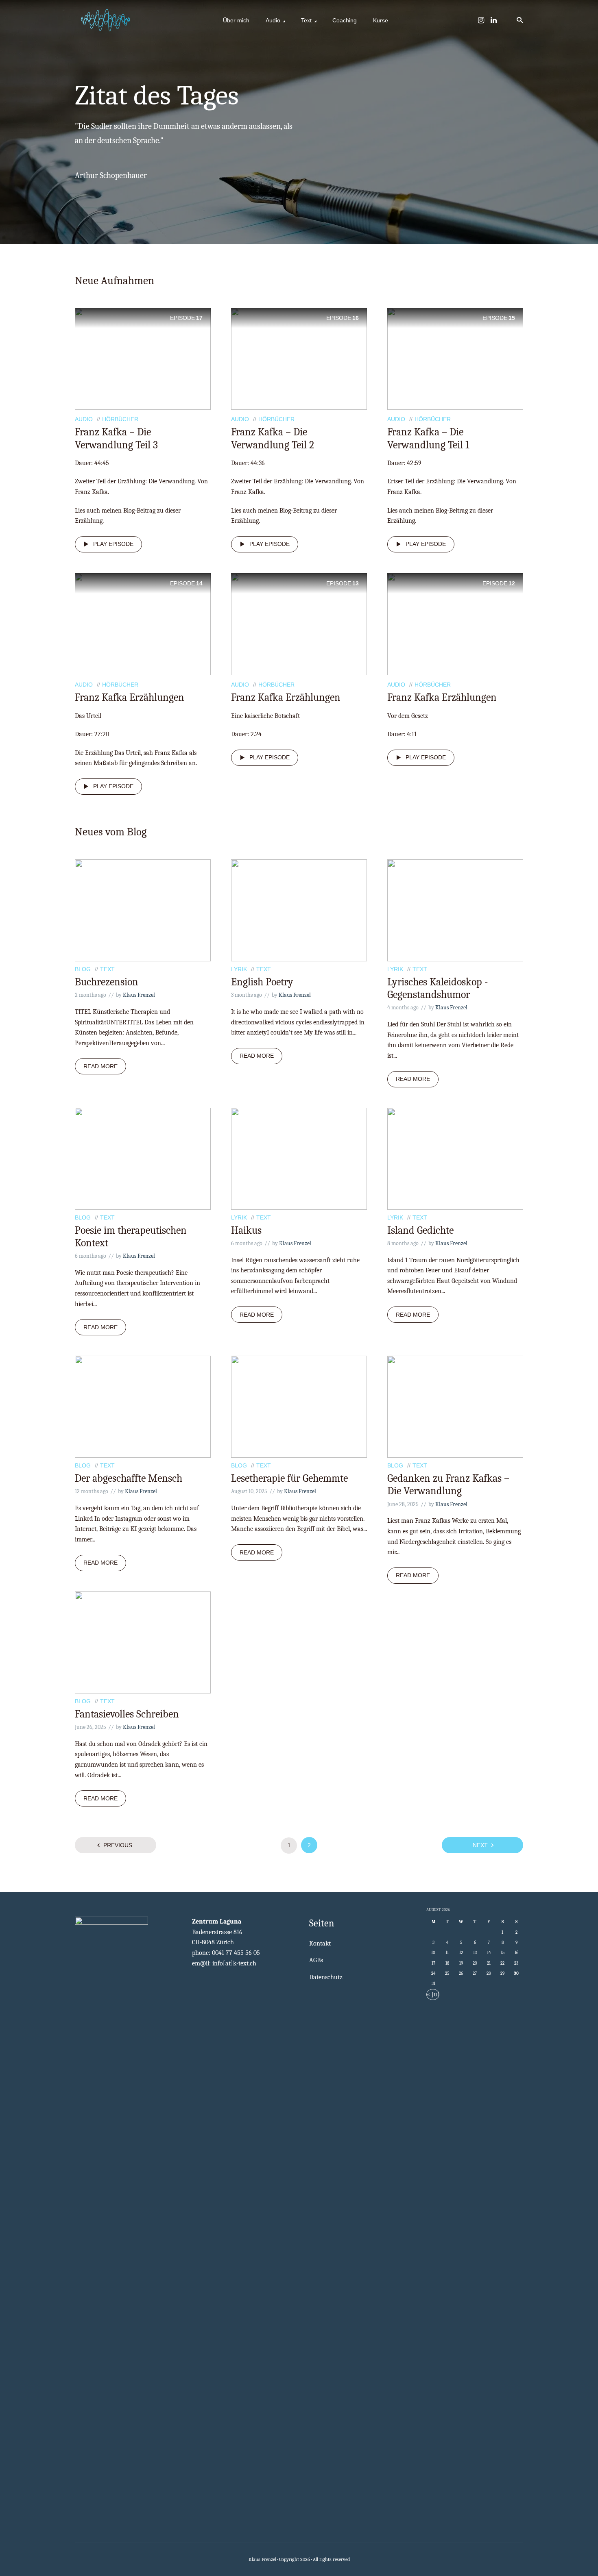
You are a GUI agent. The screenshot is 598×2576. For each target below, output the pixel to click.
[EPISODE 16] (299, 358)
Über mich (236, 20)
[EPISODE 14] (143, 624)
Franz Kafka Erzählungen (130, 698)
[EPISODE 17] (143, 358)
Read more (100, 1066)
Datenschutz (326, 1977)
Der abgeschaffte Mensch (129, 1478)
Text (306, 20)
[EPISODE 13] (299, 624)
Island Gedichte (420, 1230)
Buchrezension (107, 982)
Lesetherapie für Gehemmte (289, 1478)
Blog (83, 969)
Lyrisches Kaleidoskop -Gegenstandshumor (438, 988)
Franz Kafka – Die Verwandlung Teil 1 (428, 438)
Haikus (246, 1230)
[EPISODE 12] (455, 624)
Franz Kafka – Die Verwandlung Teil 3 (116, 438)
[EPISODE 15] (455, 358)
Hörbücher (120, 419)
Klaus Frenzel (139, 995)
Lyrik (239, 969)
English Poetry (262, 982)
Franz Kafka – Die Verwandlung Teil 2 (273, 438)
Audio (273, 20)
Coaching (345, 20)
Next (480, 1845)
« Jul (433, 1994)
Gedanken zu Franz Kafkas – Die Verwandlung (448, 1485)
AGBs (316, 1960)
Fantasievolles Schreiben (127, 1714)
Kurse (381, 20)
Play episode (113, 544)
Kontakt (320, 1943)
